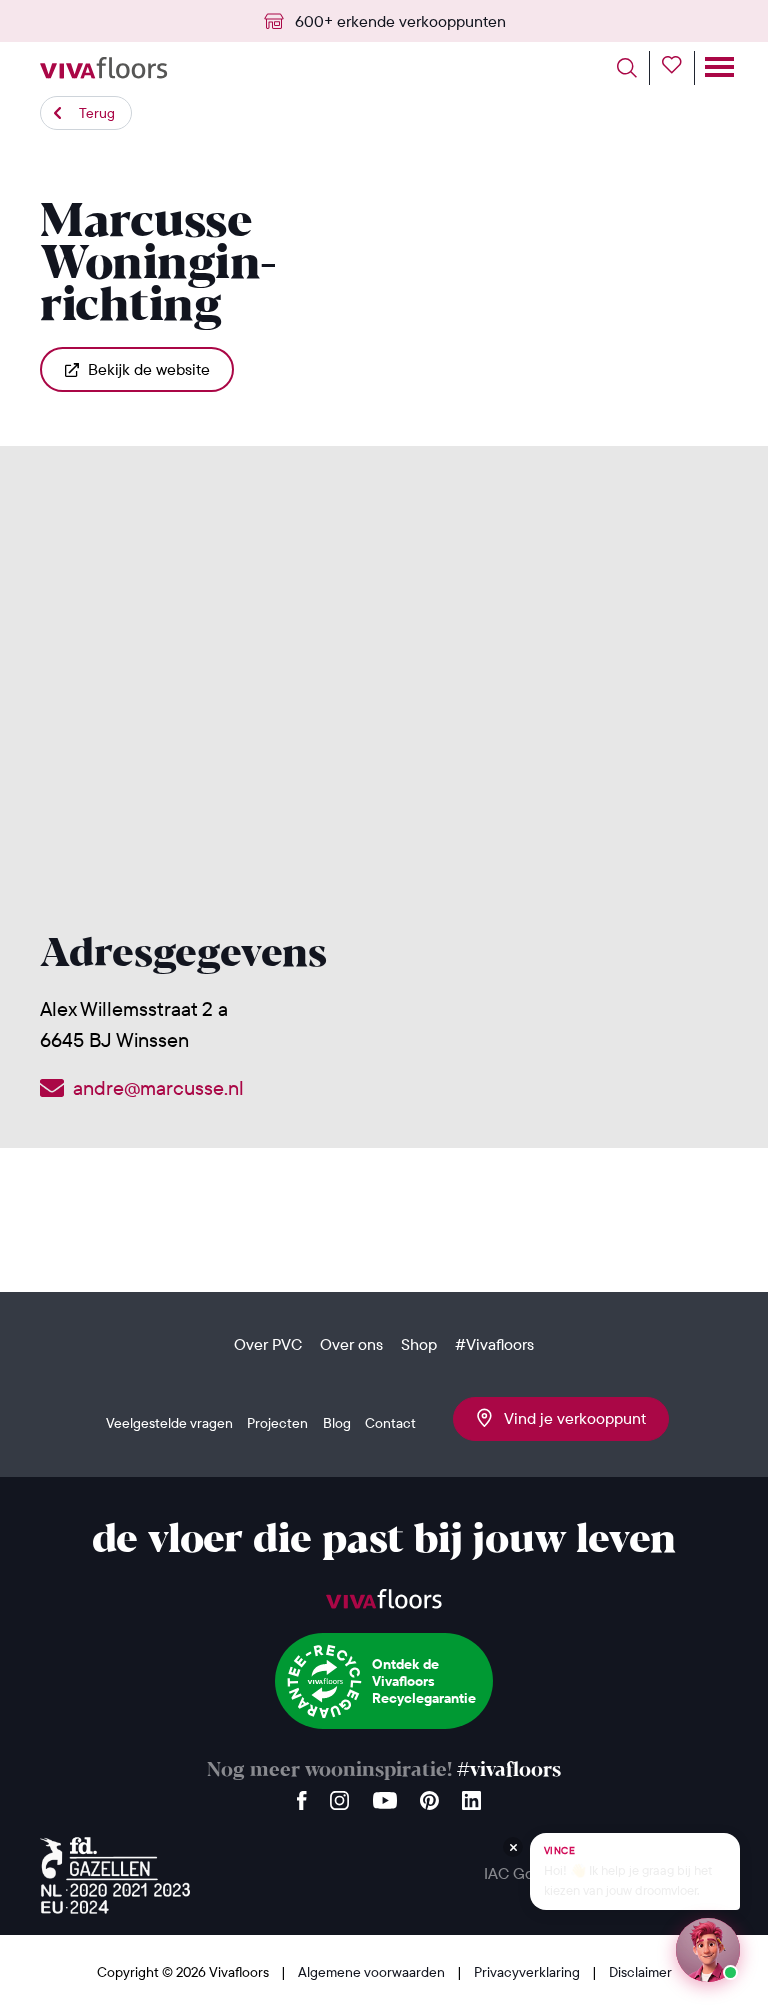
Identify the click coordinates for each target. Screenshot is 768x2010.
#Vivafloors (494, 1344)
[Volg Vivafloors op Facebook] (302, 1795)
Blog (337, 1423)
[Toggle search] (633, 68)
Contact (390, 1423)
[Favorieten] (678, 68)
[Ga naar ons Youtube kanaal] (385, 1795)
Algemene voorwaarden (373, 1972)
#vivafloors (509, 1770)
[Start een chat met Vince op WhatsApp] (708, 1950)
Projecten (277, 1423)
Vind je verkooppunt (569, 1418)
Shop (419, 1344)
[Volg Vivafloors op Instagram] (340, 1795)
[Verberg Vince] (513, 1847)
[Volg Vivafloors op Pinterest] (429, 1795)
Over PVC (268, 1344)
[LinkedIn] (471, 1795)
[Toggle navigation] (717, 68)
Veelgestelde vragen (169, 1423)
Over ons (351, 1344)
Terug (97, 113)
